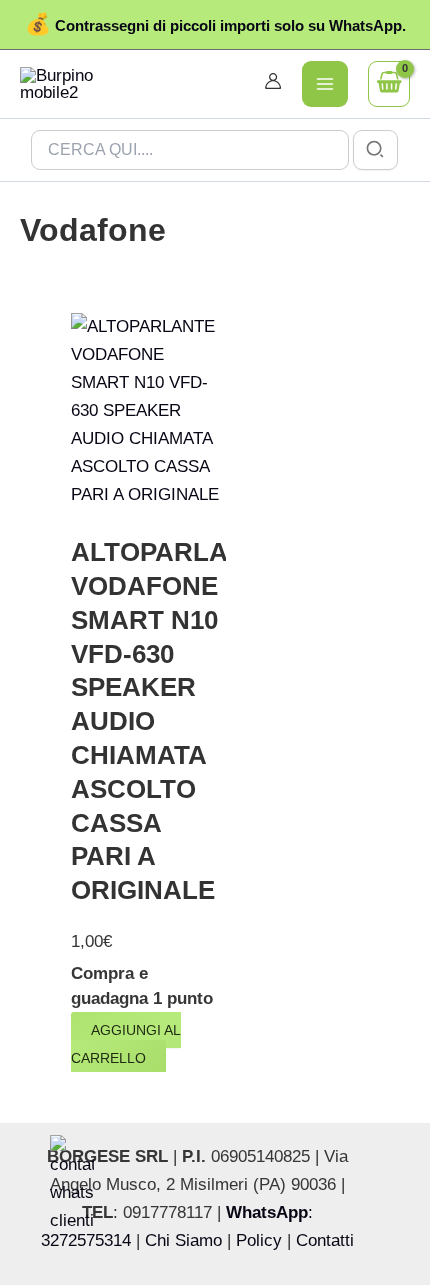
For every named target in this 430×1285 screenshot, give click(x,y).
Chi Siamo (183, 1240)
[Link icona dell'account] (273, 81)
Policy (259, 1240)
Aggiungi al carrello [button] (126, 1044)
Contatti (325, 1240)
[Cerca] (376, 150)
